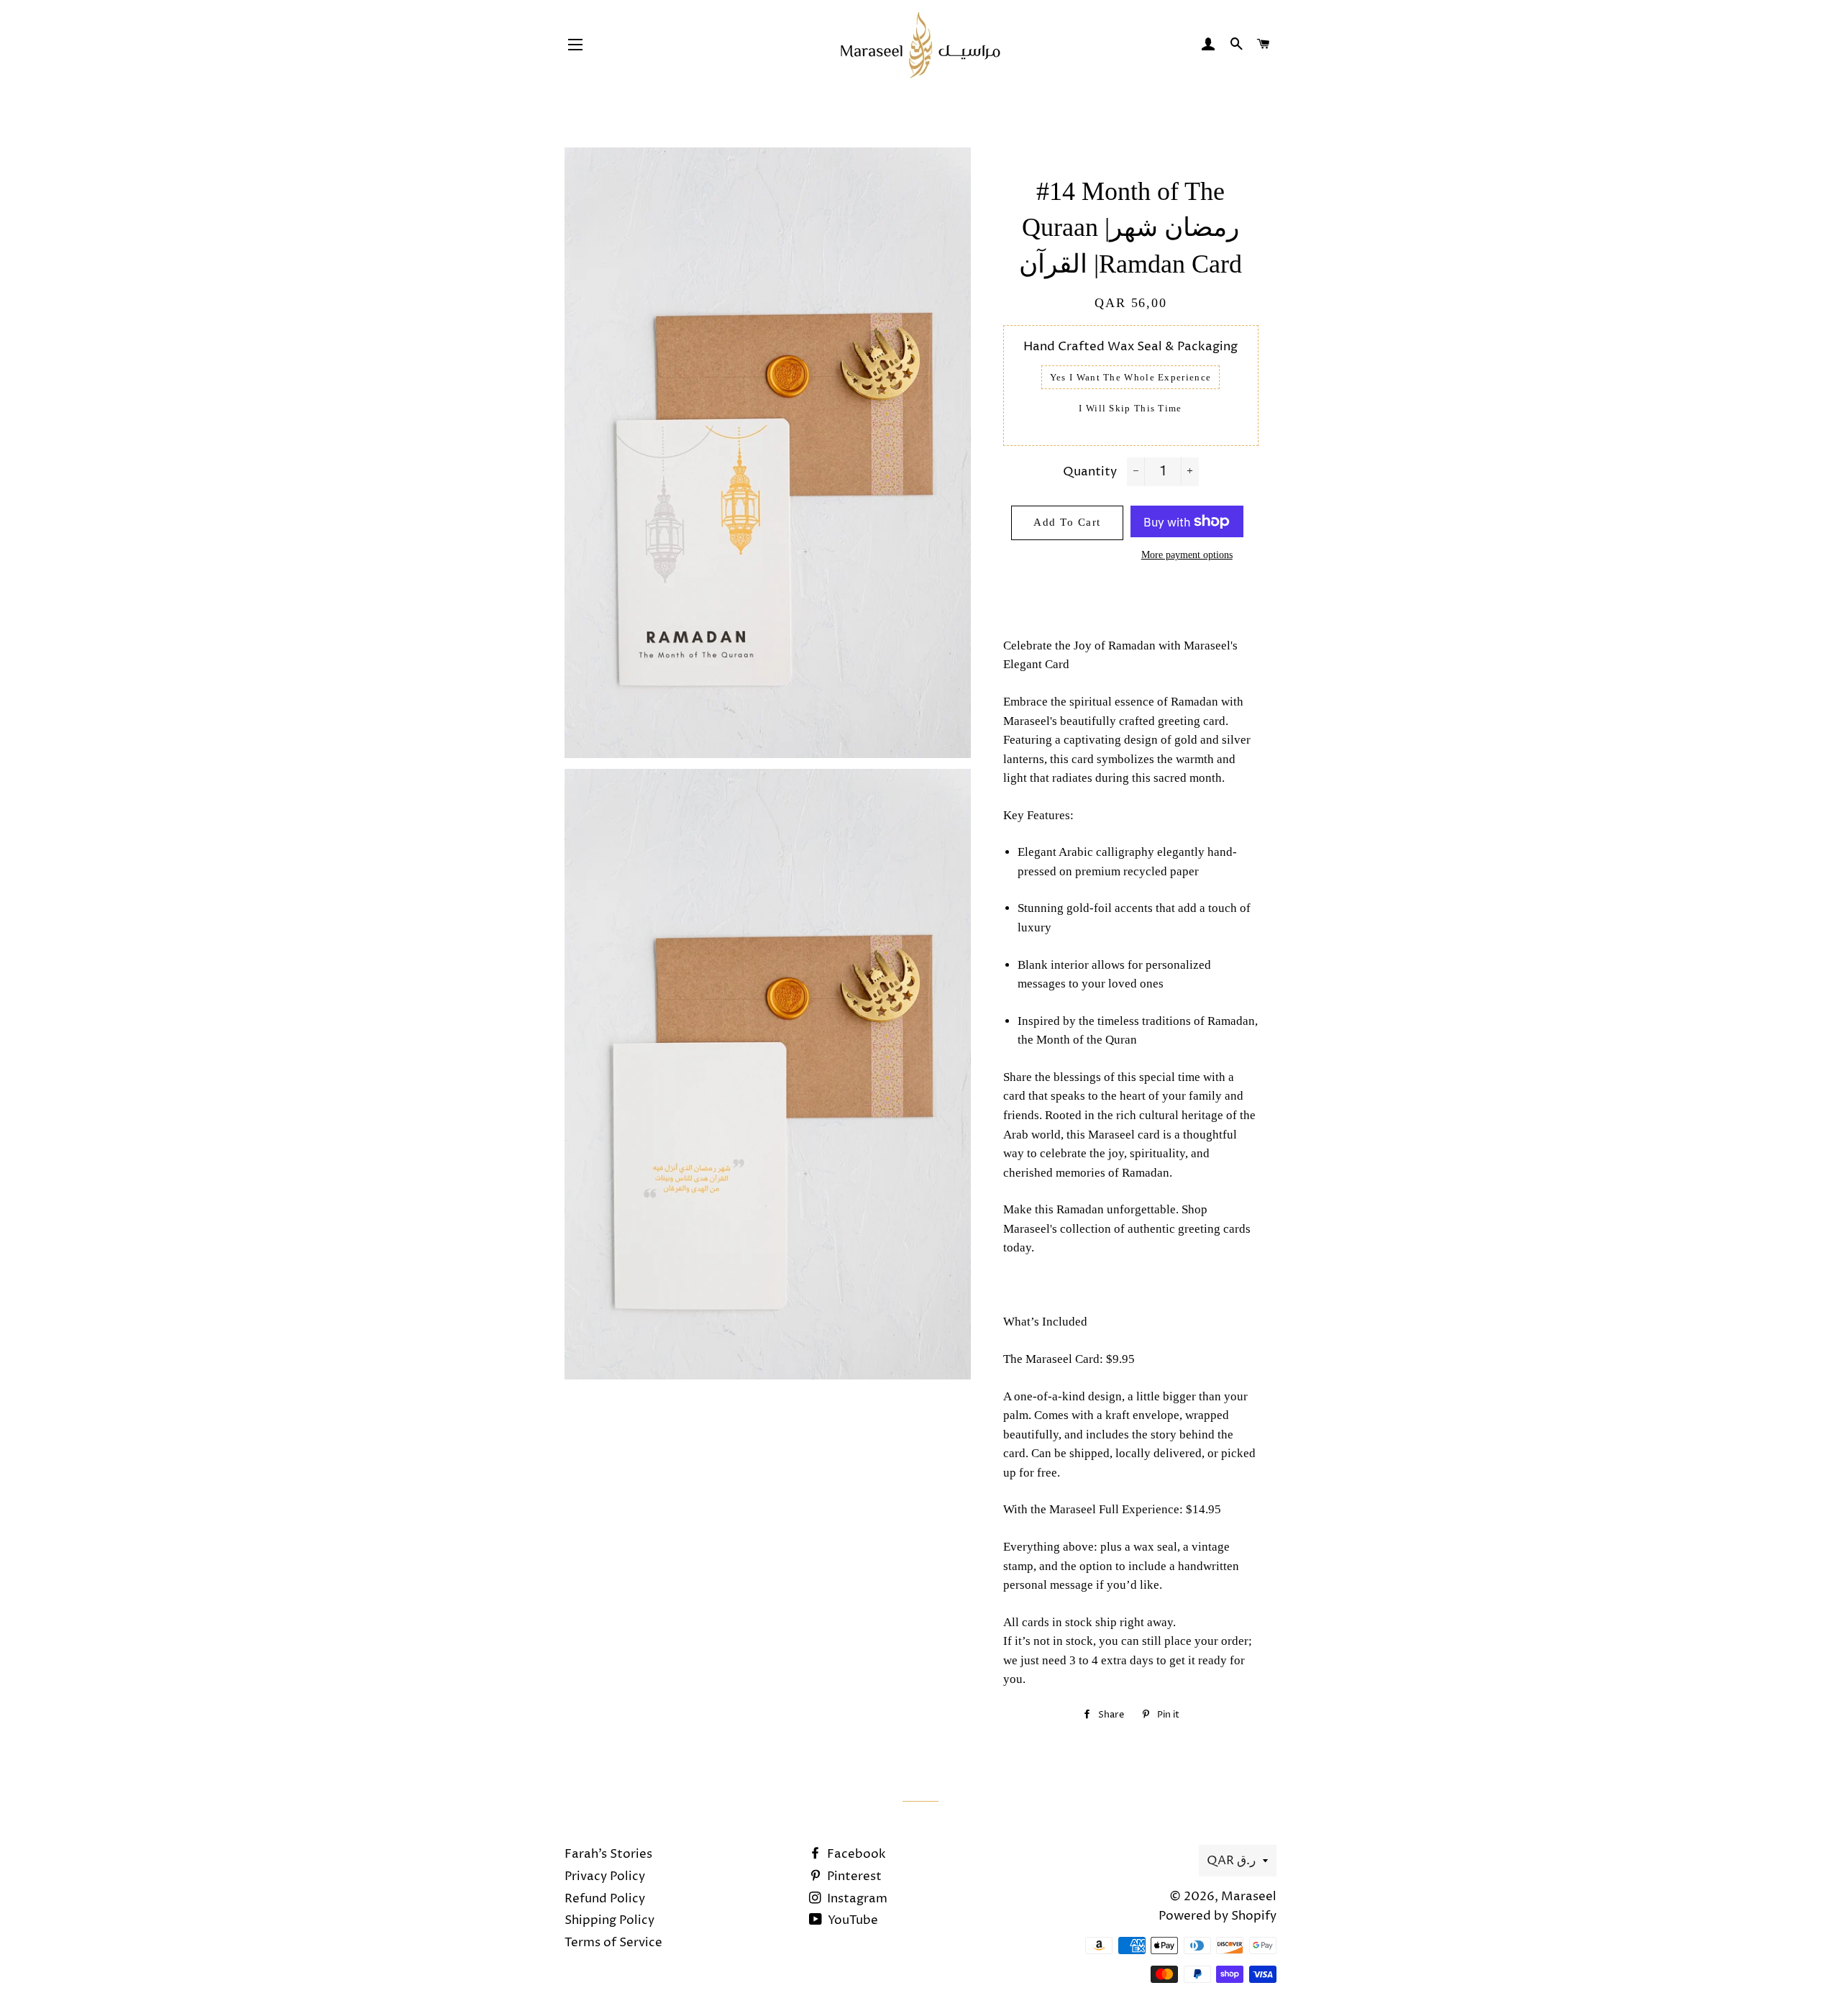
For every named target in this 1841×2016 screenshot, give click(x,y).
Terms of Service (613, 1943)
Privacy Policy (605, 1876)
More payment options (1187, 555)
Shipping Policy (609, 1920)
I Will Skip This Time (1130, 408)
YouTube (851, 1920)
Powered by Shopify (1218, 1916)
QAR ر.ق (1231, 1861)
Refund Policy (605, 1899)
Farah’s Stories (608, 1854)
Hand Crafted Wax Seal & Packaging (1130, 347)
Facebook (855, 1854)
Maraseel (1249, 1897)
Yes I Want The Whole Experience (1130, 377)
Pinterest (853, 1876)
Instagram (856, 1899)
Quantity (1090, 472)
